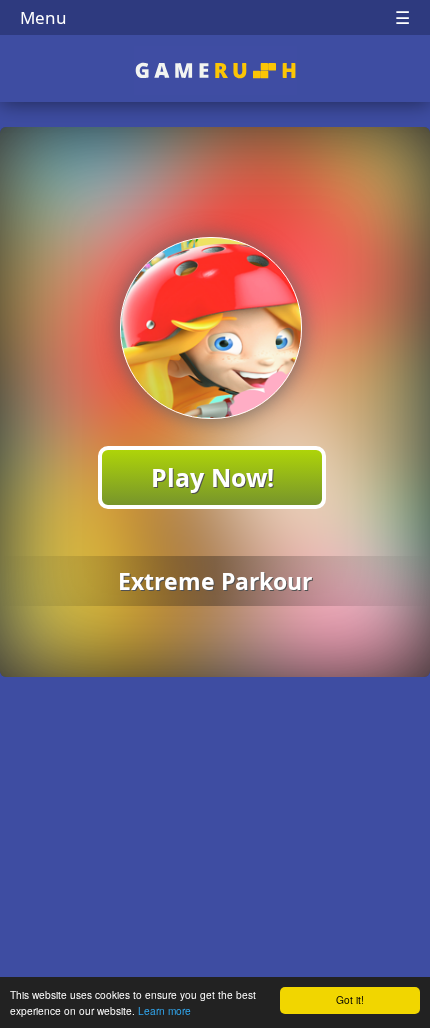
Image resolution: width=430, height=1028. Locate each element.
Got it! (350, 999)
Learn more (164, 1010)
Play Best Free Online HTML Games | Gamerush (215, 70)
